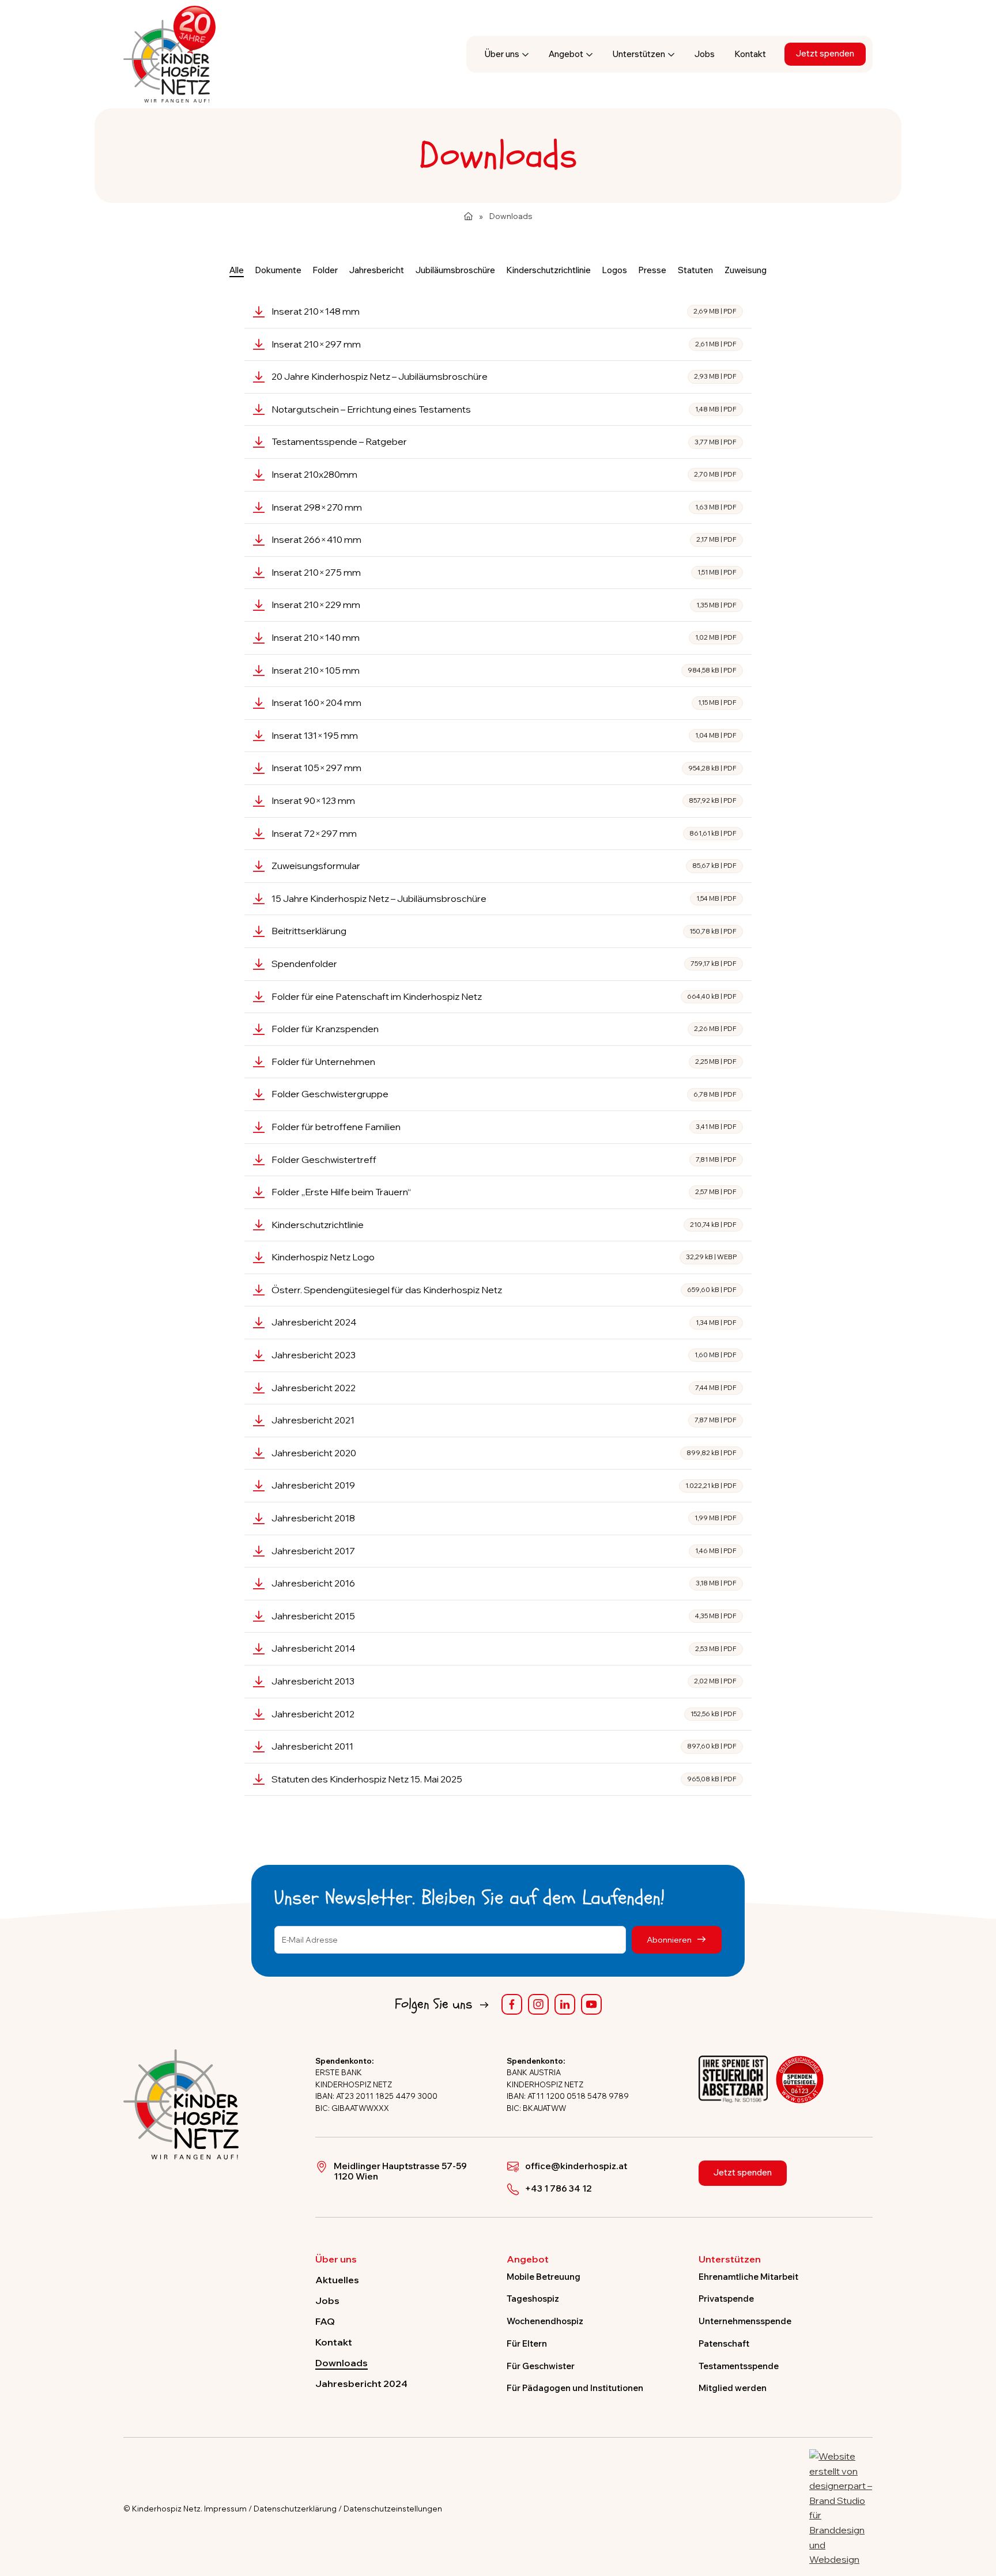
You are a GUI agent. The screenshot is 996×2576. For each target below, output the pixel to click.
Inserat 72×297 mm (504, 833)
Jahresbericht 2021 (504, 1420)
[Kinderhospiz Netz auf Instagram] (538, 2004)
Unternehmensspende (745, 2321)
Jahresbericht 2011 (504, 1746)
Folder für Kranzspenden (504, 1029)
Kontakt (750, 54)
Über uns (502, 54)
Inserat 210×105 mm (504, 670)
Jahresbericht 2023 (504, 1355)
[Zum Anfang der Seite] (977, 2514)
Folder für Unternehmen (504, 1062)
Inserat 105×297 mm (504, 768)
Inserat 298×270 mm (504, 507)
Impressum (225, 2509)
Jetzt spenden (825, 53)
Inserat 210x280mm (504, 474)
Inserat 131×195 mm (504, 735)
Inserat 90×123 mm (504, 800)
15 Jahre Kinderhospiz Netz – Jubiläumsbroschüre (504, 898)
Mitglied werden (733, 2388)
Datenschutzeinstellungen (393, 2509)
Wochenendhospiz (545, 2321)
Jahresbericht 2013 (504, 1681)
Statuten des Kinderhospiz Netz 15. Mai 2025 (504, 1779)
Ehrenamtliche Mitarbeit (748, 2277)
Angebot (566, 54)
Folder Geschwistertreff (504, 1159)
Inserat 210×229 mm (504, 605)
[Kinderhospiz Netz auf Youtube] (591, 2004)
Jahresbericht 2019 (504, 1485)
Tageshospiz (533, 2299)
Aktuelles (337, 2280)
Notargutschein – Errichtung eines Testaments (504, 409)
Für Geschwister (541, 2366)
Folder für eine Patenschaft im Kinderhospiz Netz (504, 996)
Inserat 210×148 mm (504, 311)
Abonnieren (670, 1939)
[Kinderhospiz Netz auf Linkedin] (565, 2004)
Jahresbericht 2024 (504, 1322)
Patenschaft (724, 2343)
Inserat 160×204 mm (504, 702)
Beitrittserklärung (504, 931)
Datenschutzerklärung (295, 2509)
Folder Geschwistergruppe (504, 1094)
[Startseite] (468, 216)
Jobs (705, 54)
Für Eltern (527, 2343)
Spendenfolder (504, 964)
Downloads (342, 2363)
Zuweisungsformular (504, 866)
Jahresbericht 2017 (504, 1551)
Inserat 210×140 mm (504, 637)
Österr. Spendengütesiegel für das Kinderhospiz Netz (504, 1290)
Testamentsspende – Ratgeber (504, 441)
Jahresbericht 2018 (504, 1518)
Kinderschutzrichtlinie (504, 1225)
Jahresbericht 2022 (504, 1388)
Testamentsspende (739, 2366)
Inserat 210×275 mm (504, 572)
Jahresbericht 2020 (504, 1453)
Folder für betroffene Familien (504, 1127)
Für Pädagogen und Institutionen (575, 2388)
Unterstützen (639, 54)
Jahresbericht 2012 (504, 1714)
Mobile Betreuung (544, 2277)
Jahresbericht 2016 (504, 1583)
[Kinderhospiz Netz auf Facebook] (512, 2004)
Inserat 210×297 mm (504, 344)
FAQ (325, 2321)
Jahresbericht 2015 (504, 1616)
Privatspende (726, 2299)
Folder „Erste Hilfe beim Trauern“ (504, 1192)
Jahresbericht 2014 (504, 1648)
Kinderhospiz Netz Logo (504, 1257)
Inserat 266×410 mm (504, 539)
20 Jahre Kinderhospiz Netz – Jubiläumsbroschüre (504, 376)
